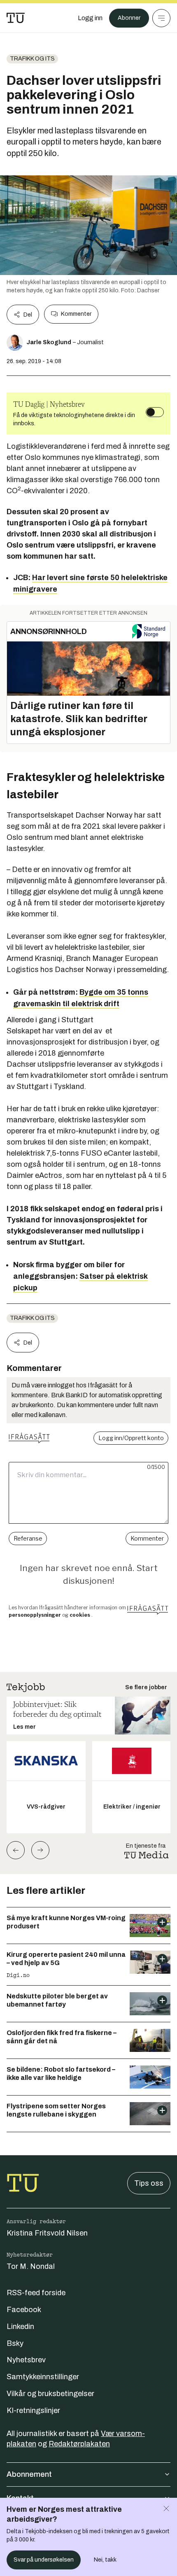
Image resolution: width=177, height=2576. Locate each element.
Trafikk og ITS (32, 59)
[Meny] (161, 18)
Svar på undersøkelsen (44, 2560)
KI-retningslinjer (33, 2410)
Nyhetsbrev (26, 2360)
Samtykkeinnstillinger (43, 2377)
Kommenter (76, 314)
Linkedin (20, 2327)
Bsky (15, 2343)
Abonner (129, 18)
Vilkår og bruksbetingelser (50, 2394)
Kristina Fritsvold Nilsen (47, 2233)
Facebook (24, 2310)
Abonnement (29, 2474)
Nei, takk (105, 2560)
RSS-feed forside (36, 2293)
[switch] (155, 412)
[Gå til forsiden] (16, 18)
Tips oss (149, 2183)
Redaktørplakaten (79, 2444)
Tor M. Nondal (31, 2266)
